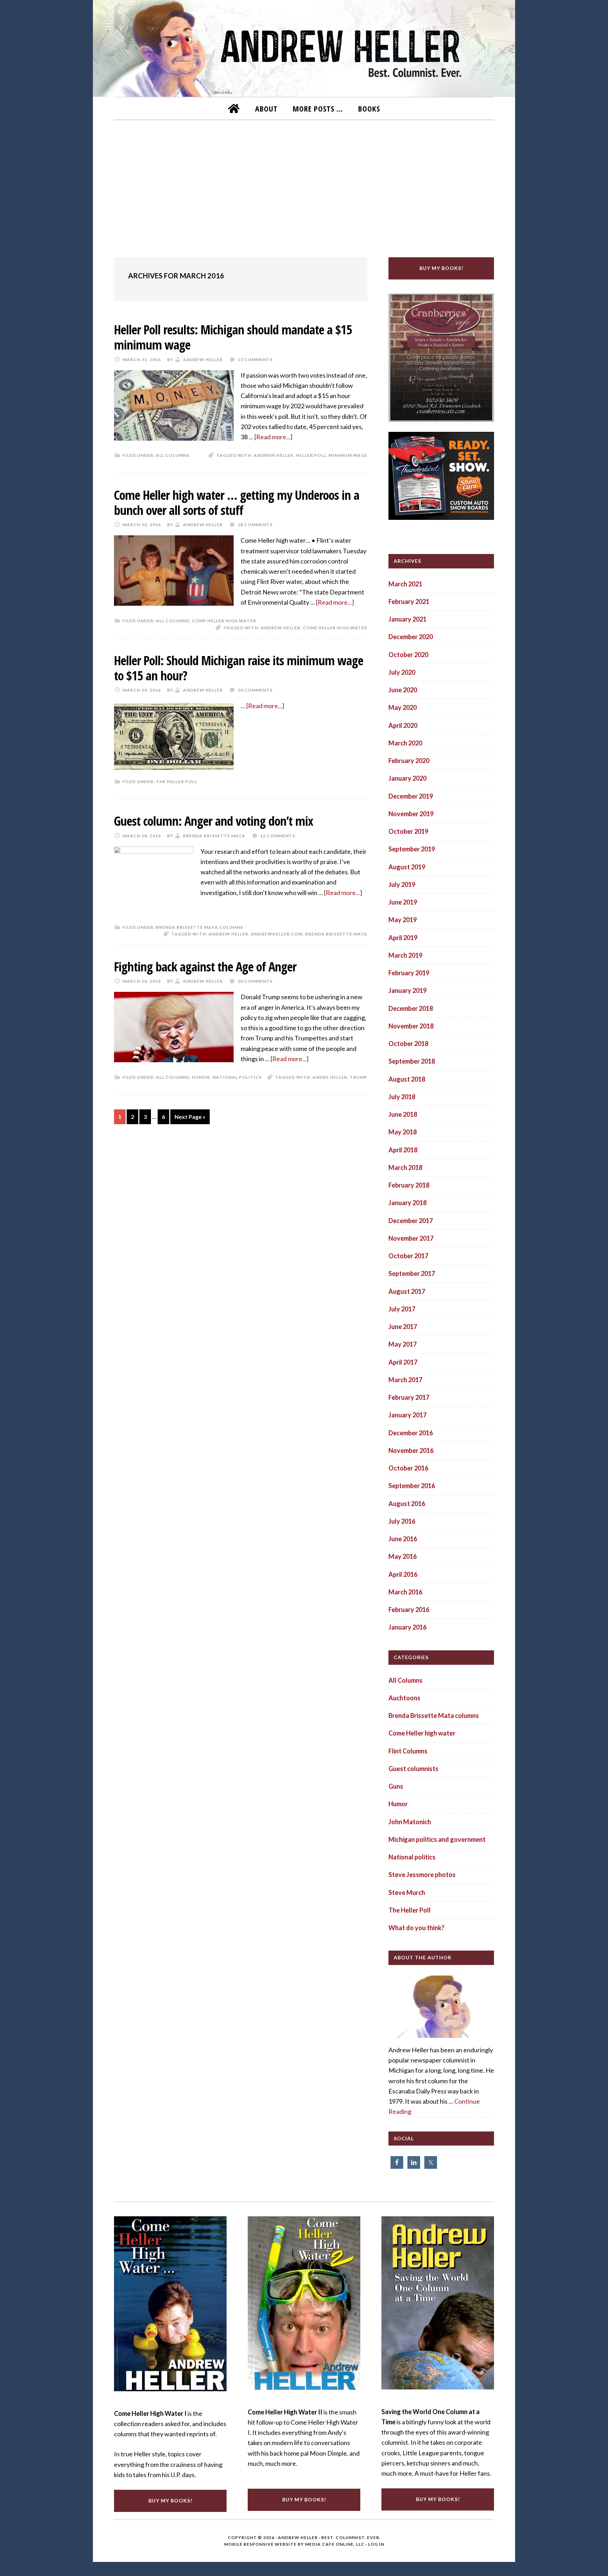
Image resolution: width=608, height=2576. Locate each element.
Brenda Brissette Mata (336, 934)
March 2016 (405, 1592)
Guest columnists (413, 1769)
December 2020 (411, 637)
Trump (359, 1077)
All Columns (173, 455)
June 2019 (403, 902)
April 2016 (403, 1574)
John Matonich (410, 1822)
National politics (237, 1077)
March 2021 (405, 584)
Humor (201, 1077)
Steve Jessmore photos (422, 1875)
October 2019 (408, 831)
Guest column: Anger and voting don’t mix (214, 821)
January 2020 (407, 778)
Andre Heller (330, 1077)
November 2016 (411, 1450)
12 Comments (278, 836)
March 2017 (405, 1380)
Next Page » (190, 1117)
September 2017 (412, 1273)
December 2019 (411, 796)
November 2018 (411, 1026)
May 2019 (403, 920)
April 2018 (403, 1150)
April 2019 (403, 938)
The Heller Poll (176, 782)
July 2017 (402, 1309)
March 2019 (405, 955)
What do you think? (416, 1928)
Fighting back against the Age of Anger (205, 967)
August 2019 (407, 867)
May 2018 (403, 1132)
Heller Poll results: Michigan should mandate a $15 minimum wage (233, 337)
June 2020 (403, 690)
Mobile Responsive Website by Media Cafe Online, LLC (294, 2544)
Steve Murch (407, 1892)
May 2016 (403, 1556)
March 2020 (405, 743)
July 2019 (402, 884)
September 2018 (412, 1061)
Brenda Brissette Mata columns (199, 927)
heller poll (311, 455)
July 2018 (402, 1097)
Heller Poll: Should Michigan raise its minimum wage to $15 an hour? (239, 668)
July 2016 (402, 1521)
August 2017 (407, 1291)
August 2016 (407, 1504)
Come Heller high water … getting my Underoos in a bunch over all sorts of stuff (237, 503)
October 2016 (408, 1468)
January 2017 (407, 1415)
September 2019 (412, 849)
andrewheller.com (277, 934)
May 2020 (403, 707)
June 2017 (403, 1327)
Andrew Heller (274, 455)
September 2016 (412, 1486)
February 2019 (409, 973)
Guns (396, 1786)
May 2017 (403, 1344)
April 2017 (403, 1362)
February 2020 (409, 761)
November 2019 (411, 814)
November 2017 (411, 1238)
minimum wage (348, 455)
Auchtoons (404, 1698)
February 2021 (409, 602)
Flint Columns (408, 1751)
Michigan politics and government (437, 1839)
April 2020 (403, 725)
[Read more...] (273, 437)
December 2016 (411, 1433)
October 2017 (408, 1256)
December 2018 (411, 1008)
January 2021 (407, 619)
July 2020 (402, 672)
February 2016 (409, 1610)
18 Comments (255, 525)
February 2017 (409, 1397)
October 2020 (408, 655)
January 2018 (407, 1203)
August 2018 (407, 1079)
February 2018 (409, 1185)
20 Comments (255, 690)
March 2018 (405, 1167)
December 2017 (411, 1221)
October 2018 (408, 1044)
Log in (376, 2544)
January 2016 (407, 1627)
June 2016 (403, 1539)
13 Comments (255, 360)
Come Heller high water (224, 621)
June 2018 (403, 1114)
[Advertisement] (304, 184)
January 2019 (407, 990)
